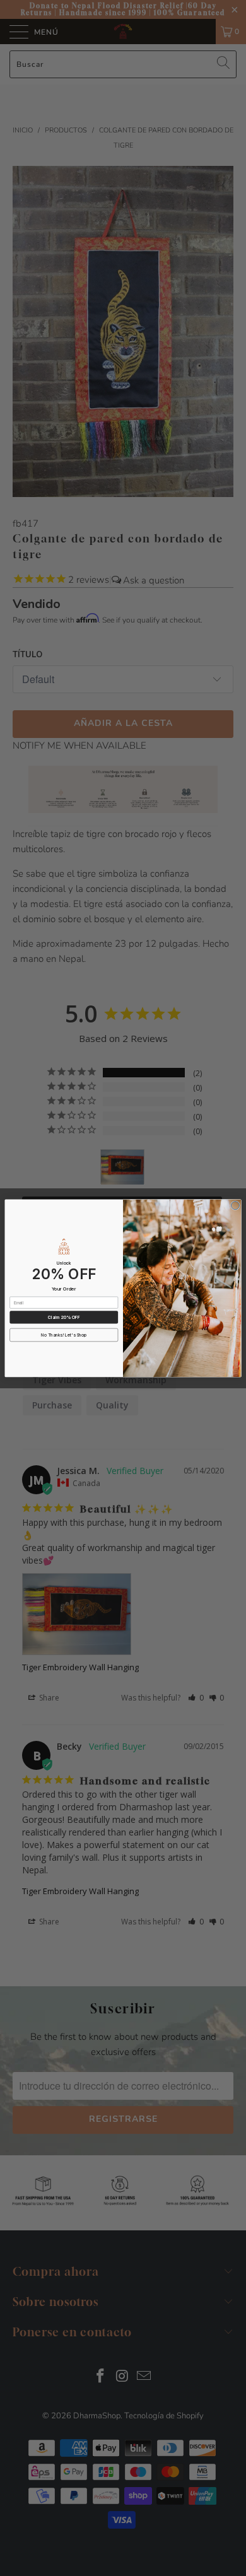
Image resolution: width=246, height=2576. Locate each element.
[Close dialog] (235, 1205)
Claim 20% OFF (64, 1317)
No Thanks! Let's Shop (64, 1335)
